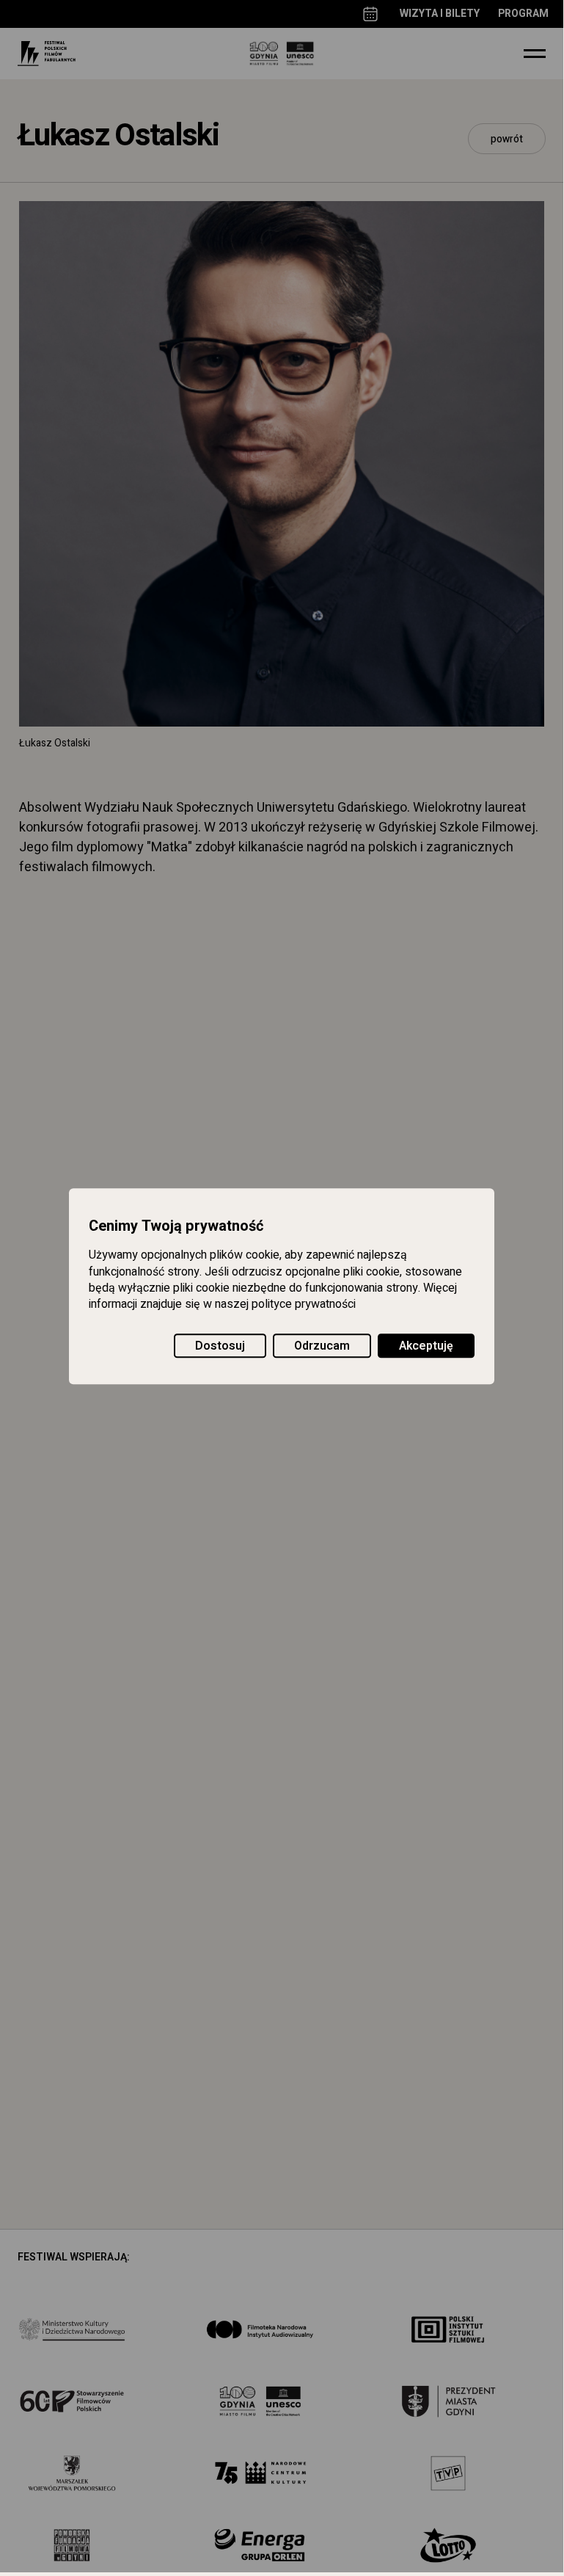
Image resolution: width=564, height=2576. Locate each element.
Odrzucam (322, 1346)
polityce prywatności (304, 1305)
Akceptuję (426, 1346)
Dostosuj (220, 1346)
